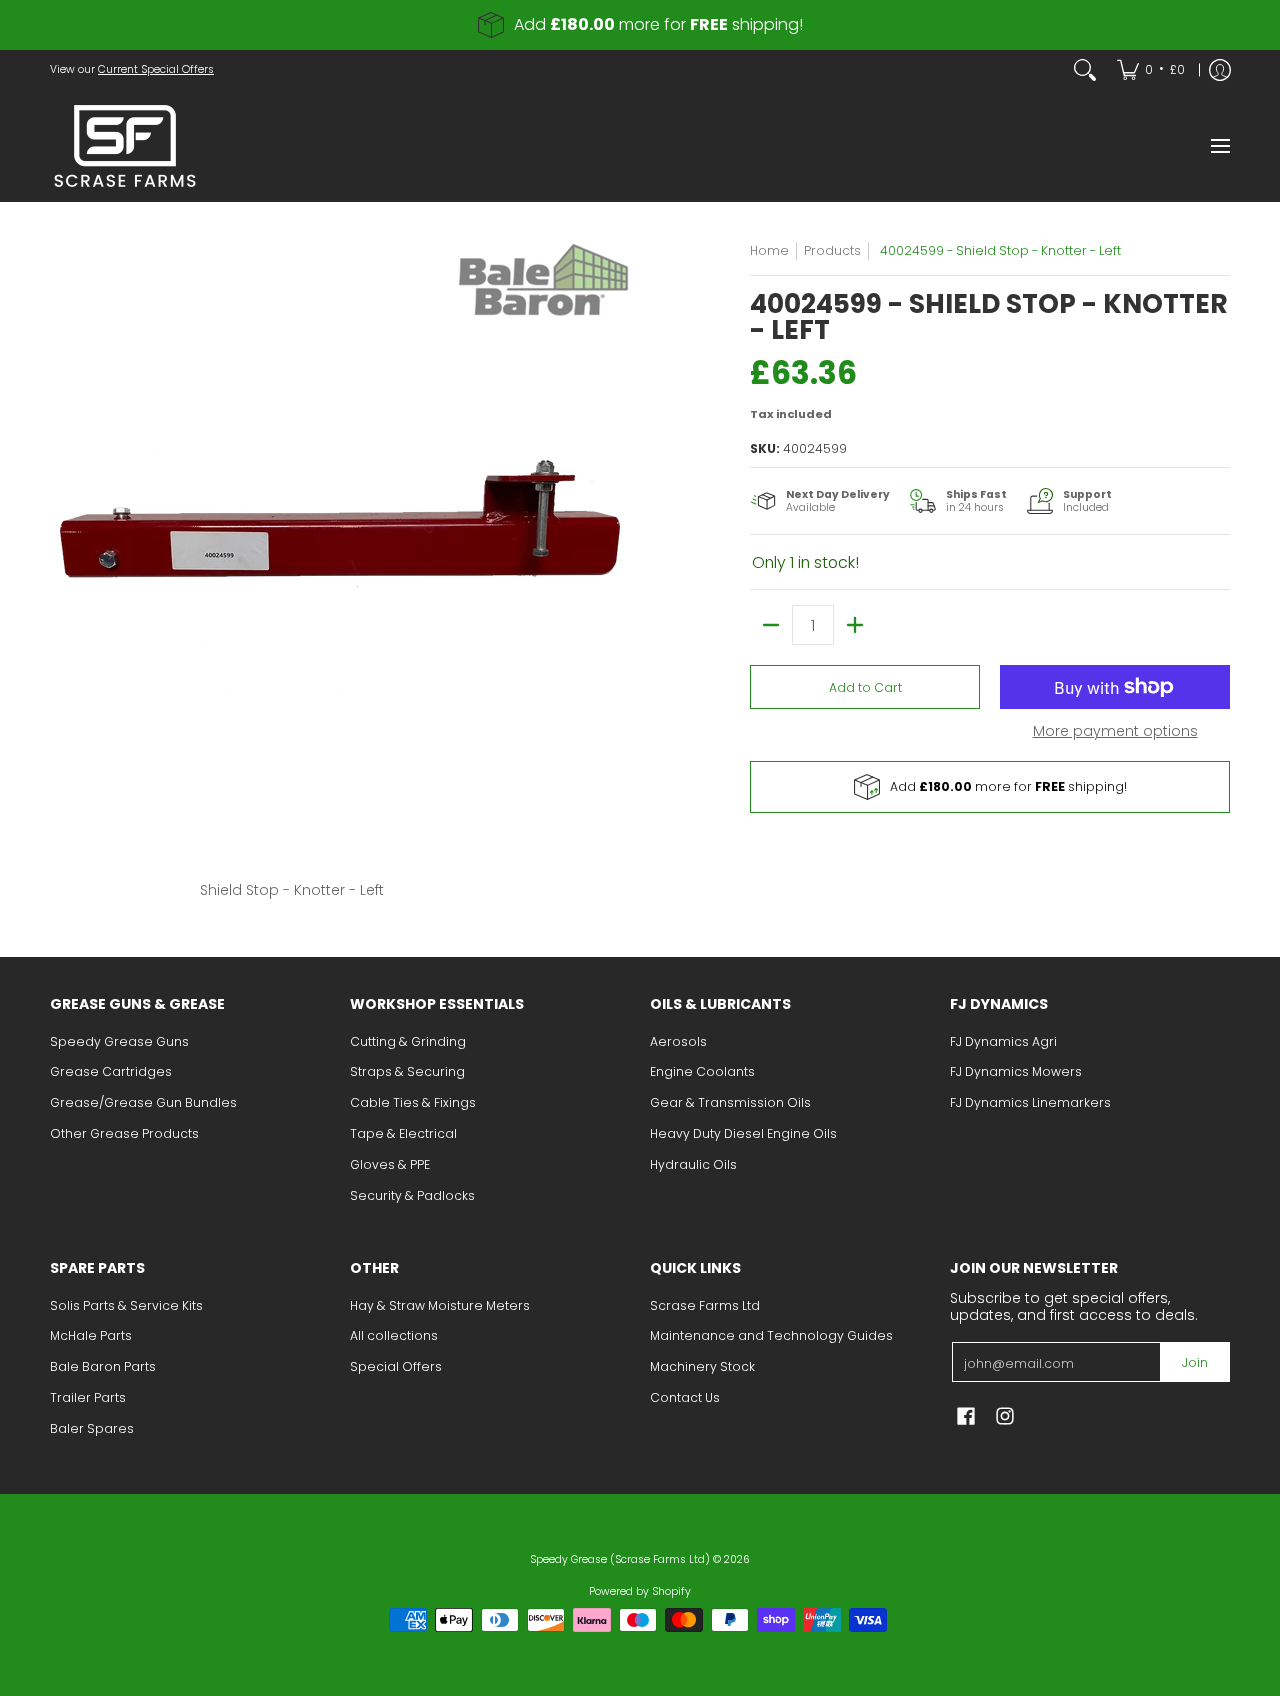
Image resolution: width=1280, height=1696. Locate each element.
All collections (394, 1335)
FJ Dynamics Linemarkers (1030, 1102)
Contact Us (685, 1397)
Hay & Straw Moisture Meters (440, 1305)
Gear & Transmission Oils (730, 1102)
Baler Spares (92, 1428)
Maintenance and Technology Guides (771, 1335)
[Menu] (1219, 146)
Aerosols (678, 1041)
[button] (966, 1415)
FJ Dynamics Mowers (1016, 1071)
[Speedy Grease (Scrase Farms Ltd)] (125, 146)
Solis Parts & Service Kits (126, 1305)
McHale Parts (91, 1335)
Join (1195, 1362)
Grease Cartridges (111, 1071)
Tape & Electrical (403, 1133)
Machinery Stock (702, 1366)
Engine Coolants (702, 1071)
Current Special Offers (156, 69)
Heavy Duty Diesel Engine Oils (743, 1133)
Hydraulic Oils (693, 1164)
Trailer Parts (88, 1397)
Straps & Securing (407, 1071)
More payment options (1115, 732)
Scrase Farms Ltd (705, 1305)
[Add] (855, 625)
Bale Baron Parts (103, 1366)
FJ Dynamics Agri (1003, 1041)
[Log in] (1220, 70)
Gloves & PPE (390, 1164)
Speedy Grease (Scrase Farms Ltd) (620, 1559)
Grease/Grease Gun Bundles (143, 1102)
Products (832, 250)
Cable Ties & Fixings (413, 1102)
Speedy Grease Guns (119, 1041)
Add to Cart (865, 687)
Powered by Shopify (640, 1591)
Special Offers (396, 1366)
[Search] (1085, 70)
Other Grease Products (124, 1133)
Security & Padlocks (412, 1195)
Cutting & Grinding (408, 1041)
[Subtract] (771, 625)
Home (769, 250)
